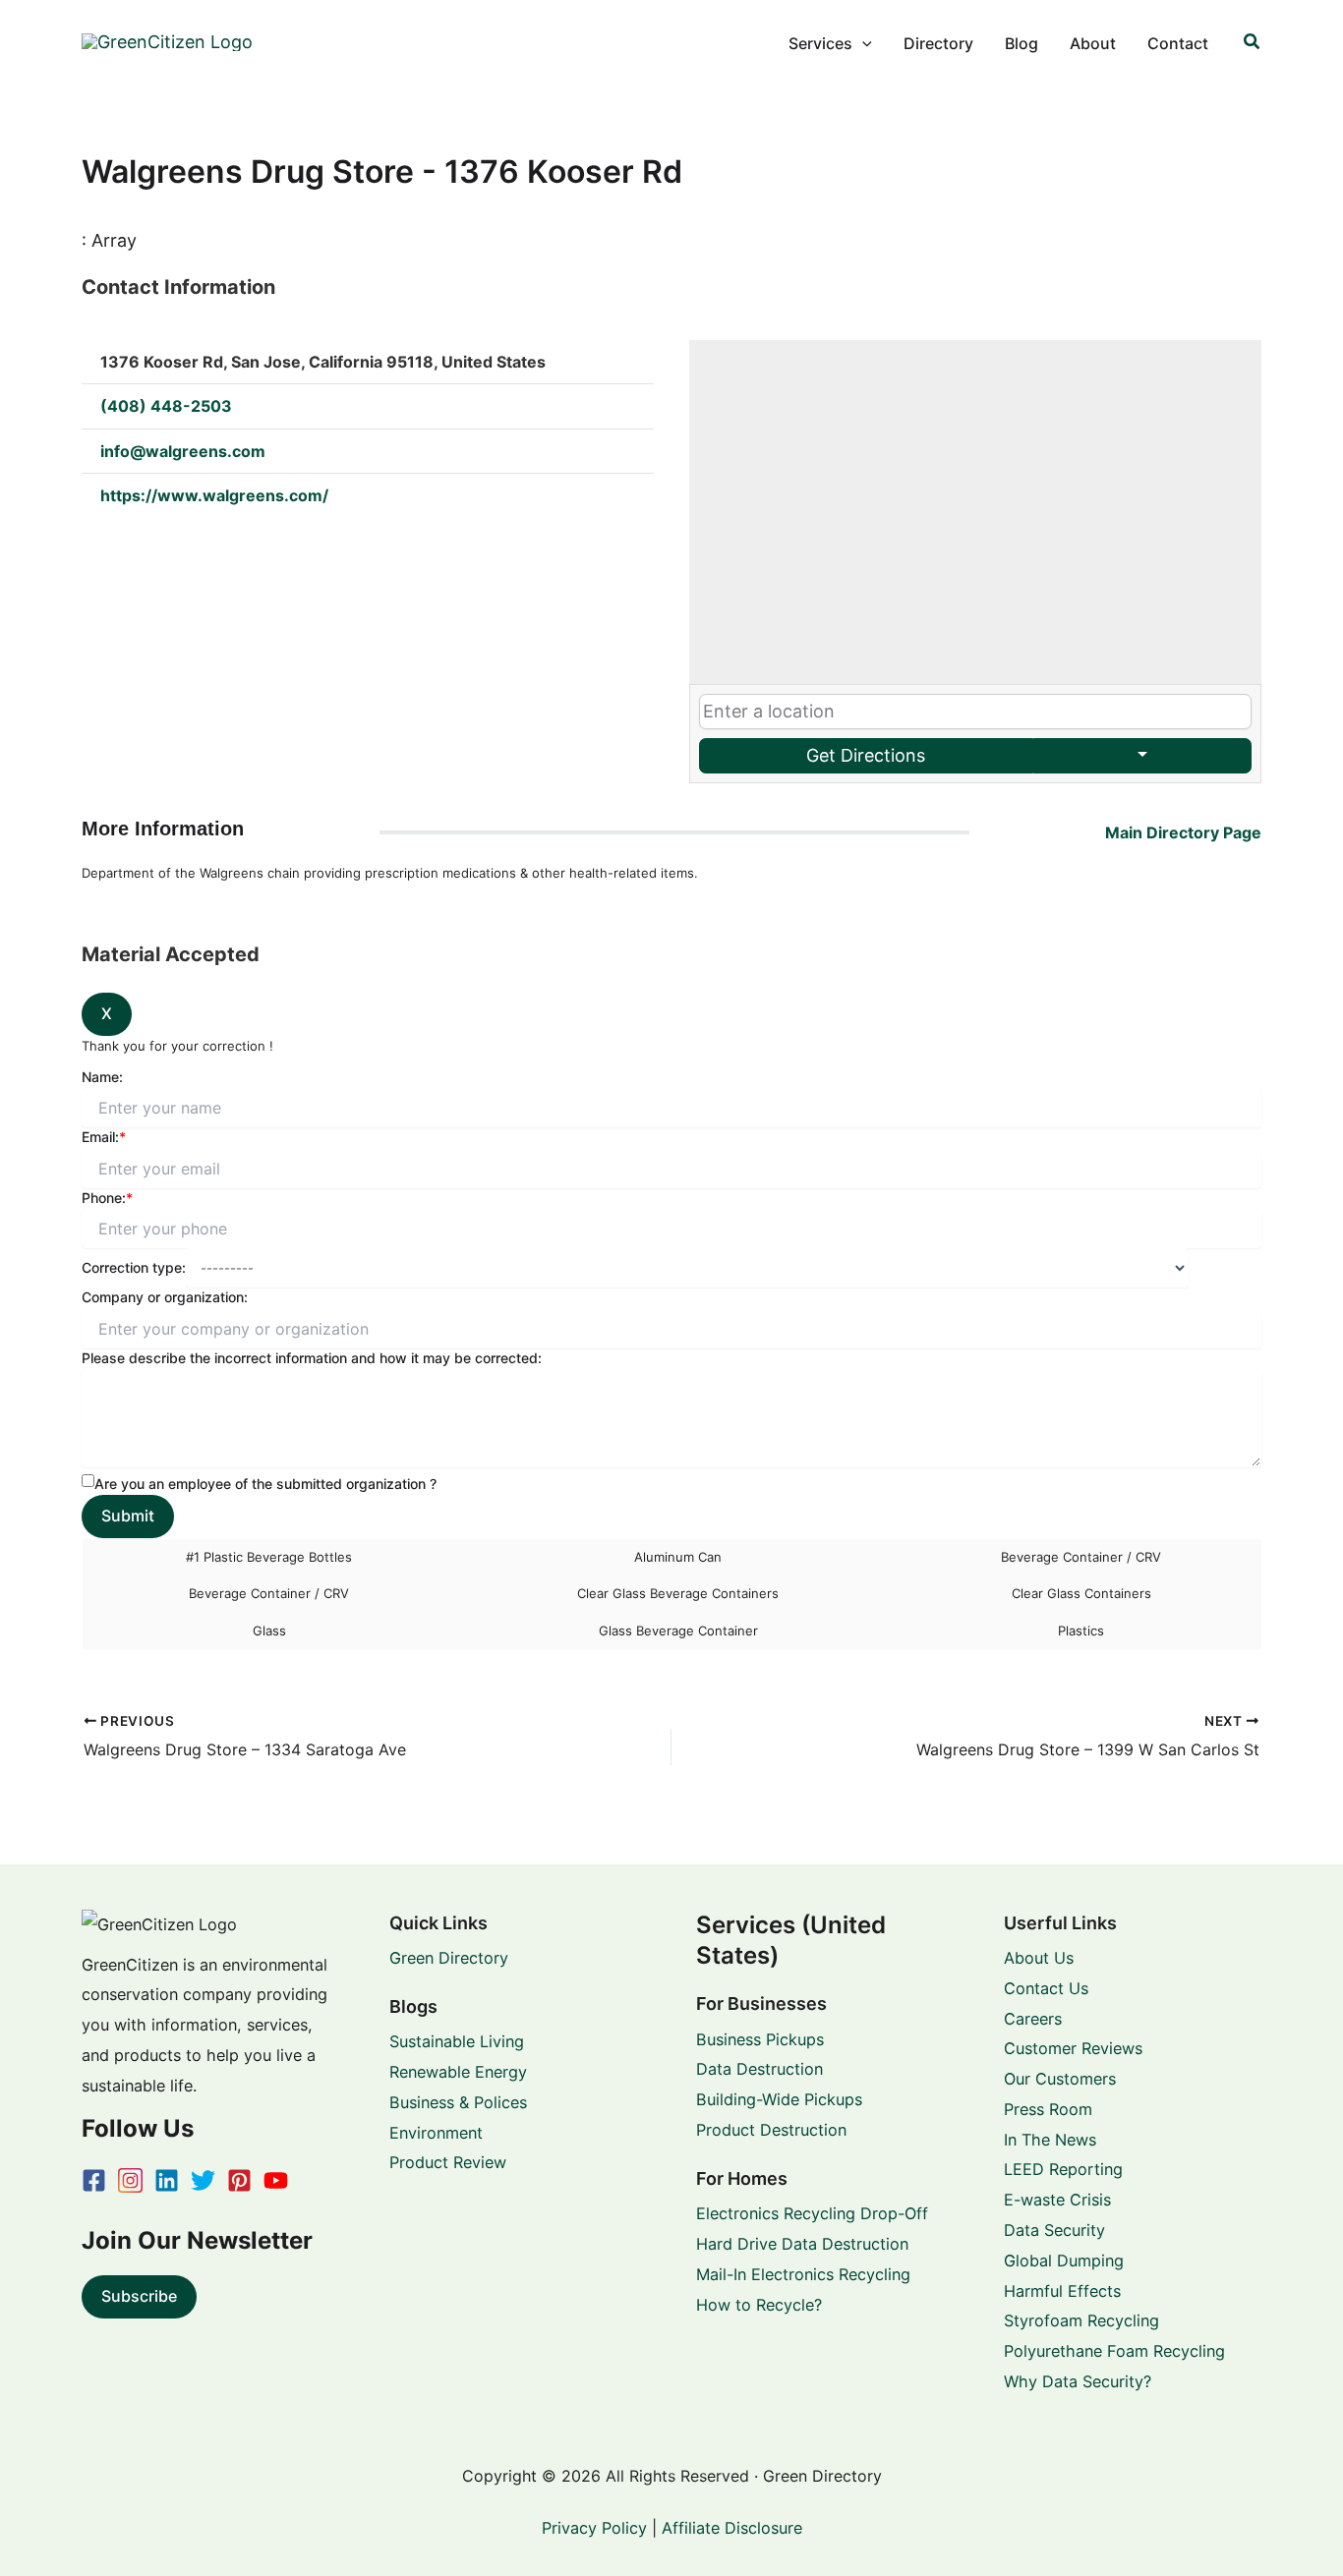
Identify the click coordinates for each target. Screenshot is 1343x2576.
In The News (1050, 2140)
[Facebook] (94, 2180)
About (1093, 43)
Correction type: (134, 1267)
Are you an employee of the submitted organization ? (265, 1484)
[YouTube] (276, 2180)
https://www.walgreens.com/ (214, 495)
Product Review (448, 2162)
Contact (1178, 43)
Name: (102, 1077)
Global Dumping (1064, 2261)
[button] (862, 43)
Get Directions (866, 755)
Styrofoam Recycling (1081, 2320)
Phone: (107, 1198)
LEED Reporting (1063, 2169)
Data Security (1054, 2230)
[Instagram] (130, 2180)
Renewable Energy (458, 2072)
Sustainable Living (457, 2041)
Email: (104, 1137)
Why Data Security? (1078, 2381)
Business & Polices (458, 2102)
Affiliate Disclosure (732, 2528)
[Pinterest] (239, 2180)
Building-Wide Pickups (779, 2099)
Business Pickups (760, 2039)
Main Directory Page (1183, 832)
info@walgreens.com (183, 451)
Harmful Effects (1062, 2291)
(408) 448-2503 (166, 406)
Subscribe (139, 2296)
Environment (436, 2133)
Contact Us (1046, 1988)
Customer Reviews (1073, 2048)
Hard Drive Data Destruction (802, 2244)
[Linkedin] (167, 2180)
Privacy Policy (594, 2528)
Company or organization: (165, 1297)
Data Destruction (759, 2069)
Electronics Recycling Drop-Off (812, 2213)
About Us (1039, 1958)
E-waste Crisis (1057, 2200)
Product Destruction (771, 2130)
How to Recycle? (759, 2305)
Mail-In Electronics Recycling (803, 2274)
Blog (1022, 43)
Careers (1033, 2019)
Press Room (1048, 2109)
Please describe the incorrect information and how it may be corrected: (312, 1358)
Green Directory (449, 1958)
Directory (938, 43)
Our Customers (1060, 2079)
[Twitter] (203, 2180)
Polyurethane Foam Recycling (1114, 2351)
